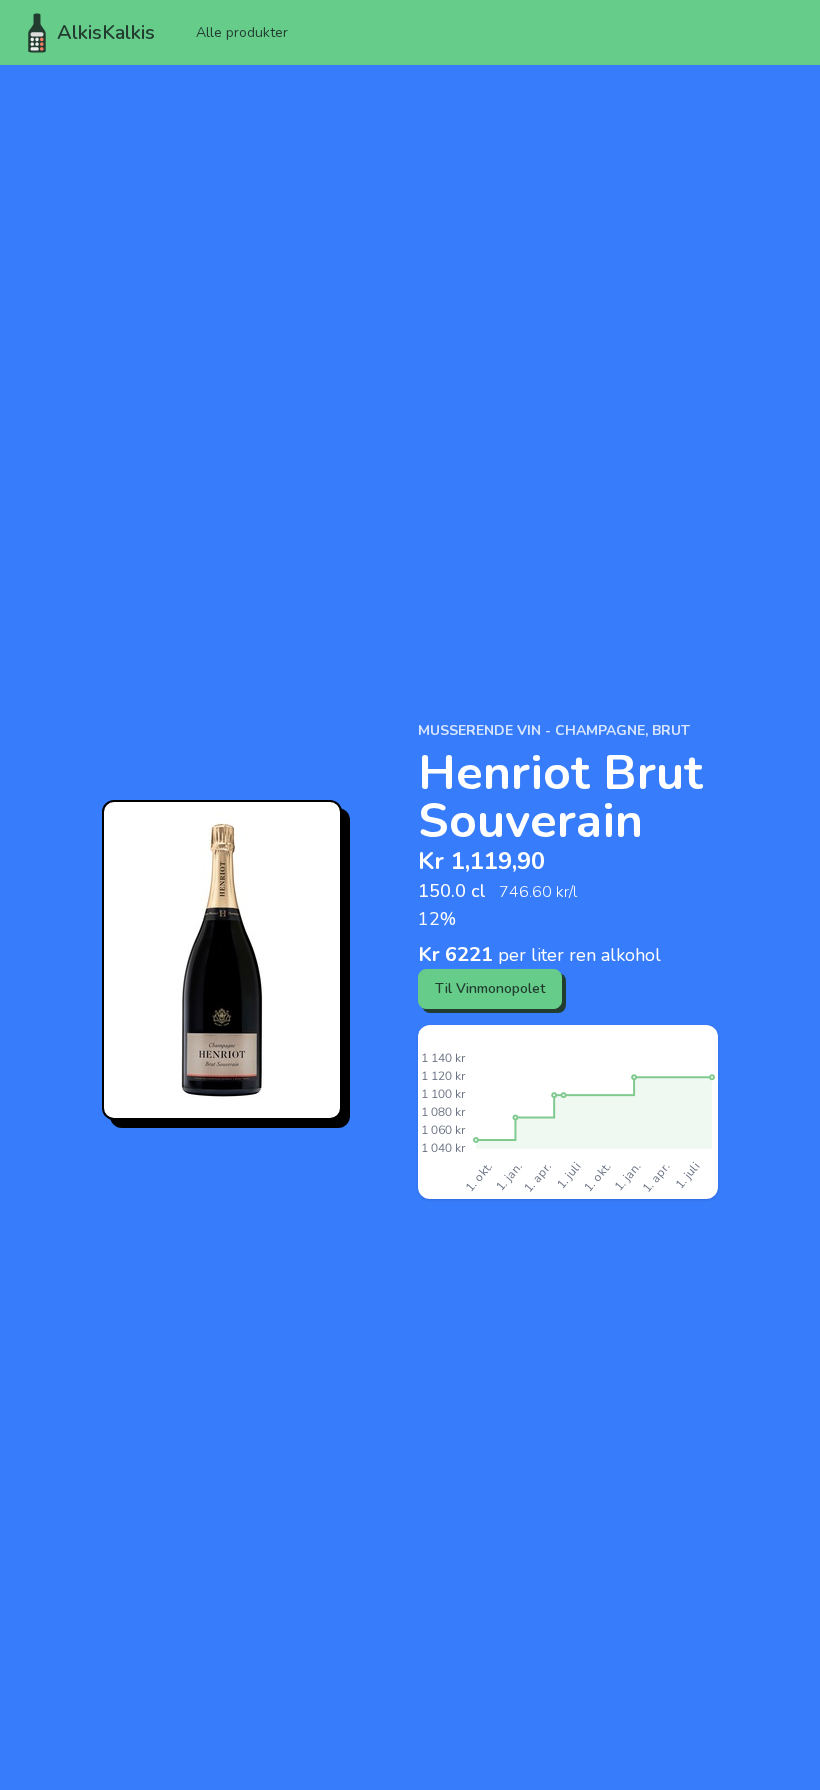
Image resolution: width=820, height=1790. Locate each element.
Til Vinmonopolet (490, 988)
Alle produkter (242, 32)
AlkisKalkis (106, 32)
